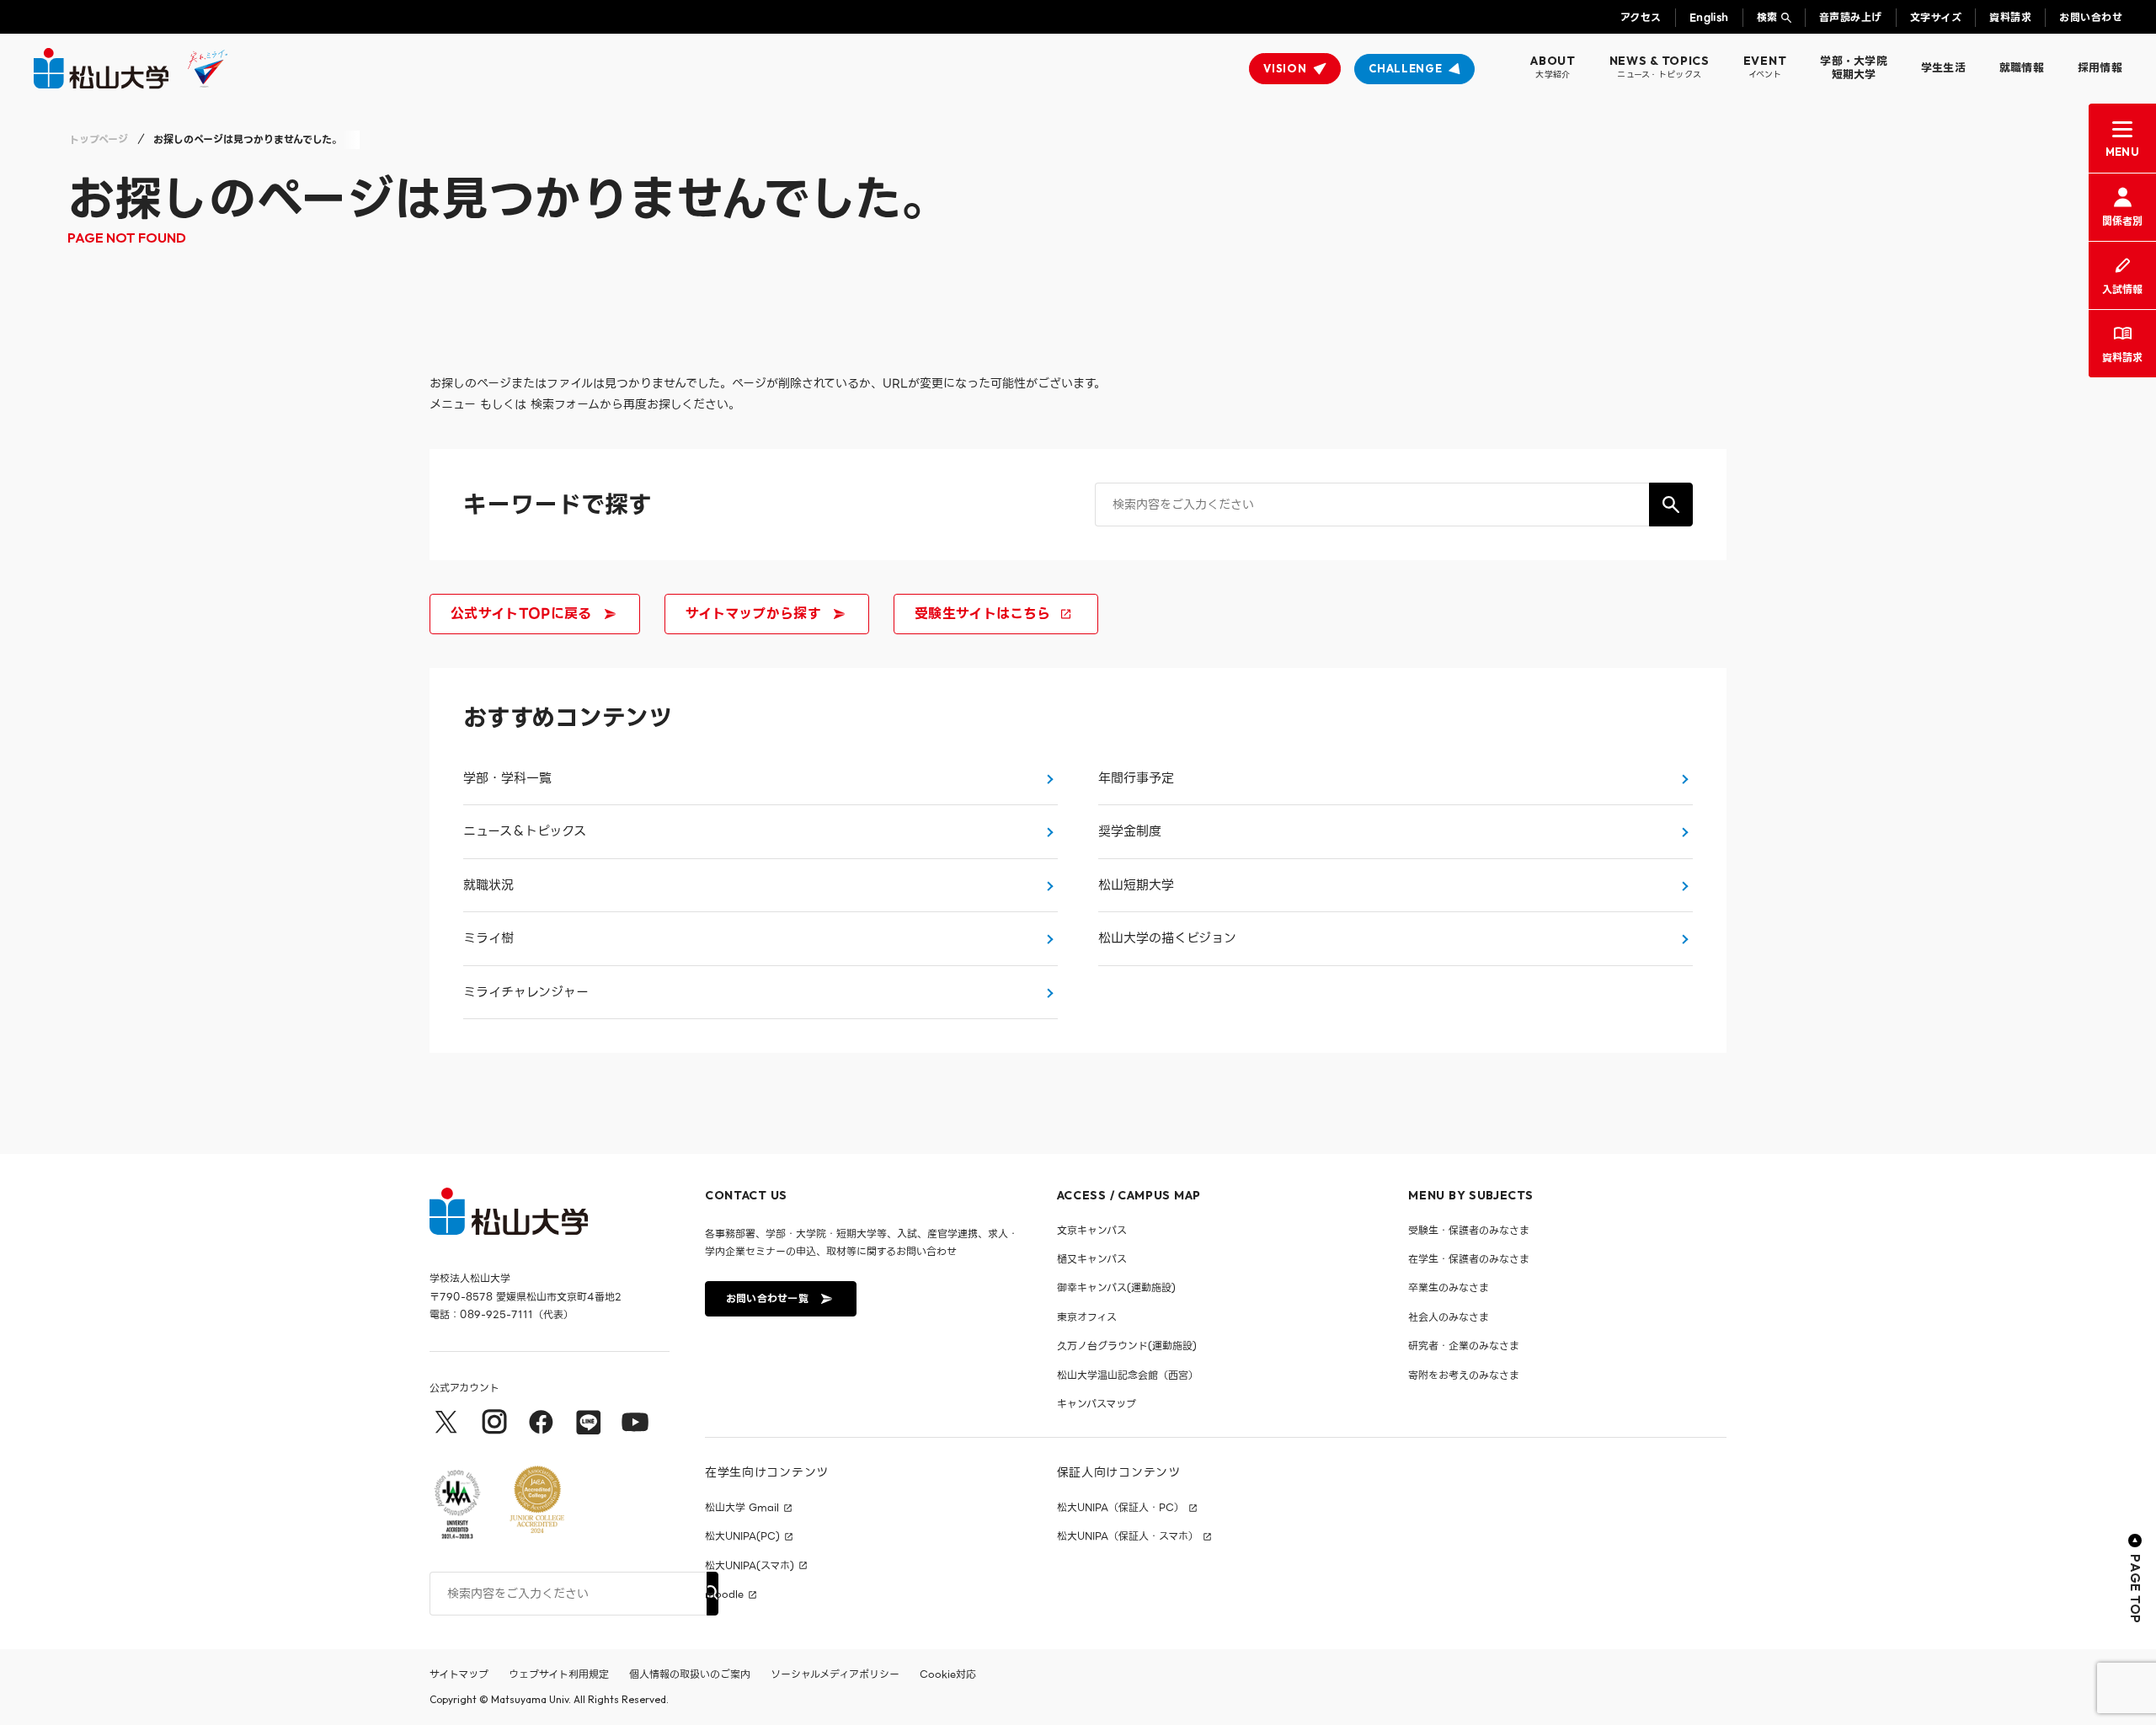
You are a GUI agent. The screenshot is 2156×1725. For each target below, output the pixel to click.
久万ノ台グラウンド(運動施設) (1127, 1346)
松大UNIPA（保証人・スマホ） (1128, 1536)
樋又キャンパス (1092, 1259)
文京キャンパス (1092, 1230)
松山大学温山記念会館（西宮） (1128, 1375)
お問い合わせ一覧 (767, 1298)
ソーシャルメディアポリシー (835, 1674)
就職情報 (2022, 68)
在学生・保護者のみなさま (1469, 1259)
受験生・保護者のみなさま (1469, 1230)
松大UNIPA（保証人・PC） (1121, 1508)
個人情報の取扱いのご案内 (690, 1674)
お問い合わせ (2091, 17)
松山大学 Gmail (742, 1508)
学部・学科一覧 (507, 778)
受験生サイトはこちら (982, 614)
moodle (724, 1594)
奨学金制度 (1130, 831)
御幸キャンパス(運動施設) (1116, 1287)
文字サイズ (1936, 17)
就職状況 (488, 885)
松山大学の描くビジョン (1167, 938)
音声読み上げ (1851, 17)
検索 (1767, 17)
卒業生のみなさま (1449, 1287)
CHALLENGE (1405, 68)
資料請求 (2010, 17)
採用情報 (2100, 68)
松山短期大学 (1136, 885)
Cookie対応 (948, 1674)
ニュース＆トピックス (525, 831)
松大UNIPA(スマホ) (750, 1566)
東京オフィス (1087, 1317)
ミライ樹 (488, 938)
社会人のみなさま (1449, 1317)
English (1709, 17)
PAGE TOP (2135, 1589)
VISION (1285, 68)
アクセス (1641, 17)
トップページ (99, 139)
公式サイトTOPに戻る (521, 614)
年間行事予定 (1136, 778)
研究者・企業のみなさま (1464, 1346)
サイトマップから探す (753, 614)
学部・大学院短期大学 (1854, 68)
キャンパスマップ (1097, 1404)
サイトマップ (459, 1674)
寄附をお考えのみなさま (1464, 1375)
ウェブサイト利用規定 (559, 1674)
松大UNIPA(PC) (742, 1536)
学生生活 (1943, 68)
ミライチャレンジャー (526, 992)
